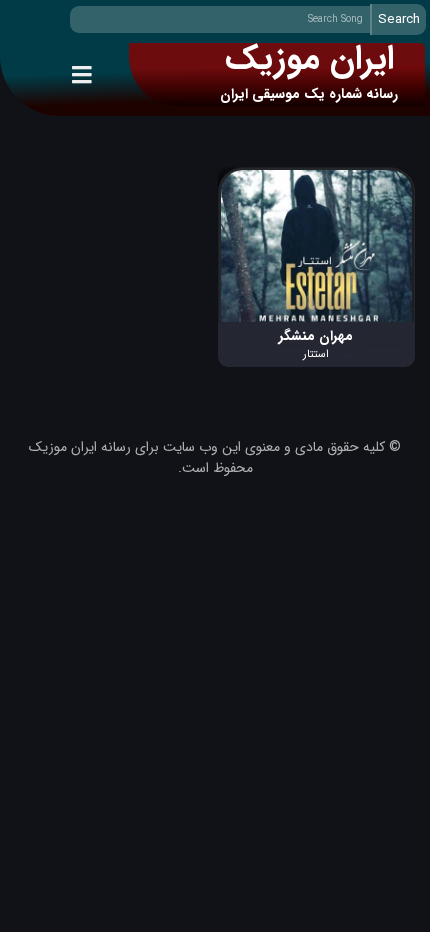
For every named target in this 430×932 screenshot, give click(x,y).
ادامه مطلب (382, 177)
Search (399, 19)
